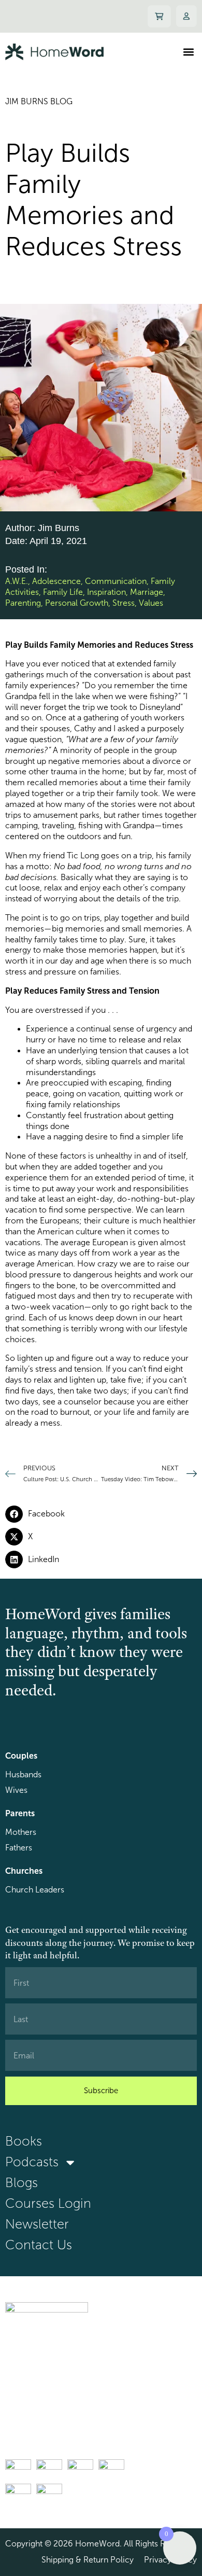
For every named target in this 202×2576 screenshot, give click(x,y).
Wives (16, 1790)
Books (24, 2141)
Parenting (23, 603)
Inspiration (106, 592)
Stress (124, 603)
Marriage (147, 592)
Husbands (23, 1774)
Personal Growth (77, 603)
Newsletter (37, 2224)
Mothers (21, 1832)
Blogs (21, 2183)
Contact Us (39, 2245)
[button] (188, 52)
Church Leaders (35, 1890)
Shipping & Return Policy (88, 2560)
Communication (116, 581)
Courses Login (48, 2203)
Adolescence (56, 581)
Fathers (19, 1848)
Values (151, 603)
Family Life (63, 592)
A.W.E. (17, 581)
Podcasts (32, 2162)
